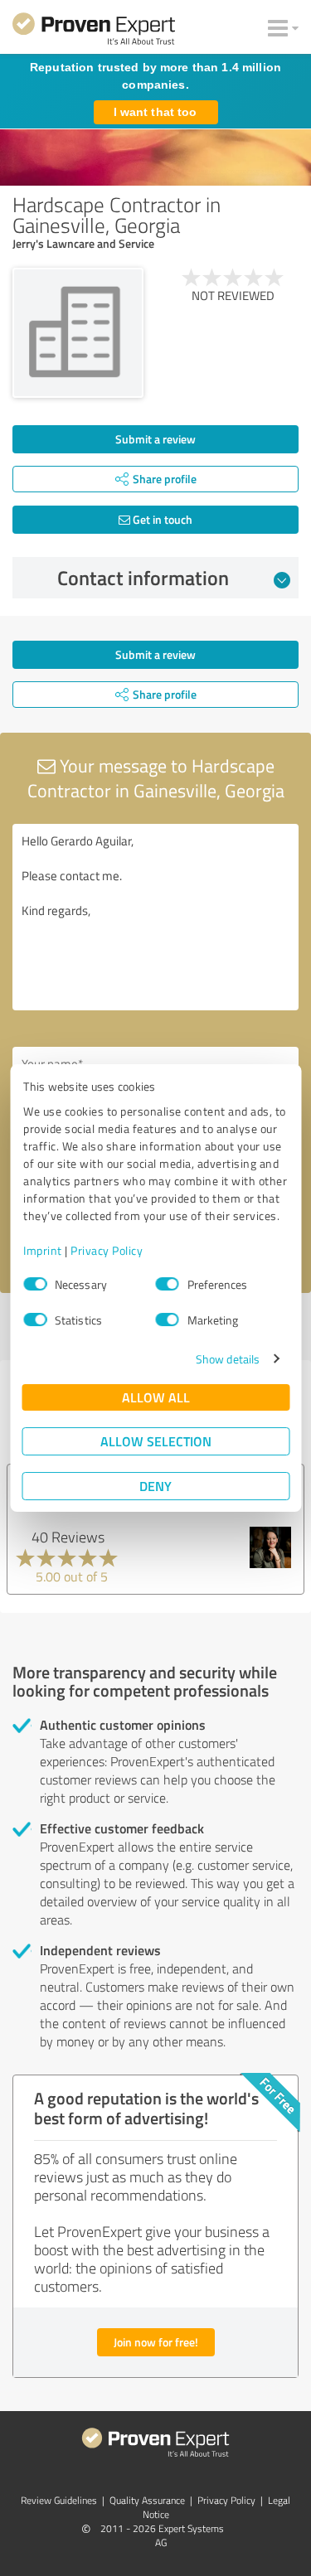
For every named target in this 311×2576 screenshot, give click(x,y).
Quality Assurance (147, 2500)
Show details (228, 1359)
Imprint (43, 1250)
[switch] (168, 1284)
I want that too (155, 112)
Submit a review (155, 439)
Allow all (156, 1397)
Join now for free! (156, 2342)
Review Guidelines (59, 2500)
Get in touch (161, 519)
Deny (155, 1486)
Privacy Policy (107, 1250)
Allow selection (156, 1441)
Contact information (143, 578)
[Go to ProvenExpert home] (94, 31)
